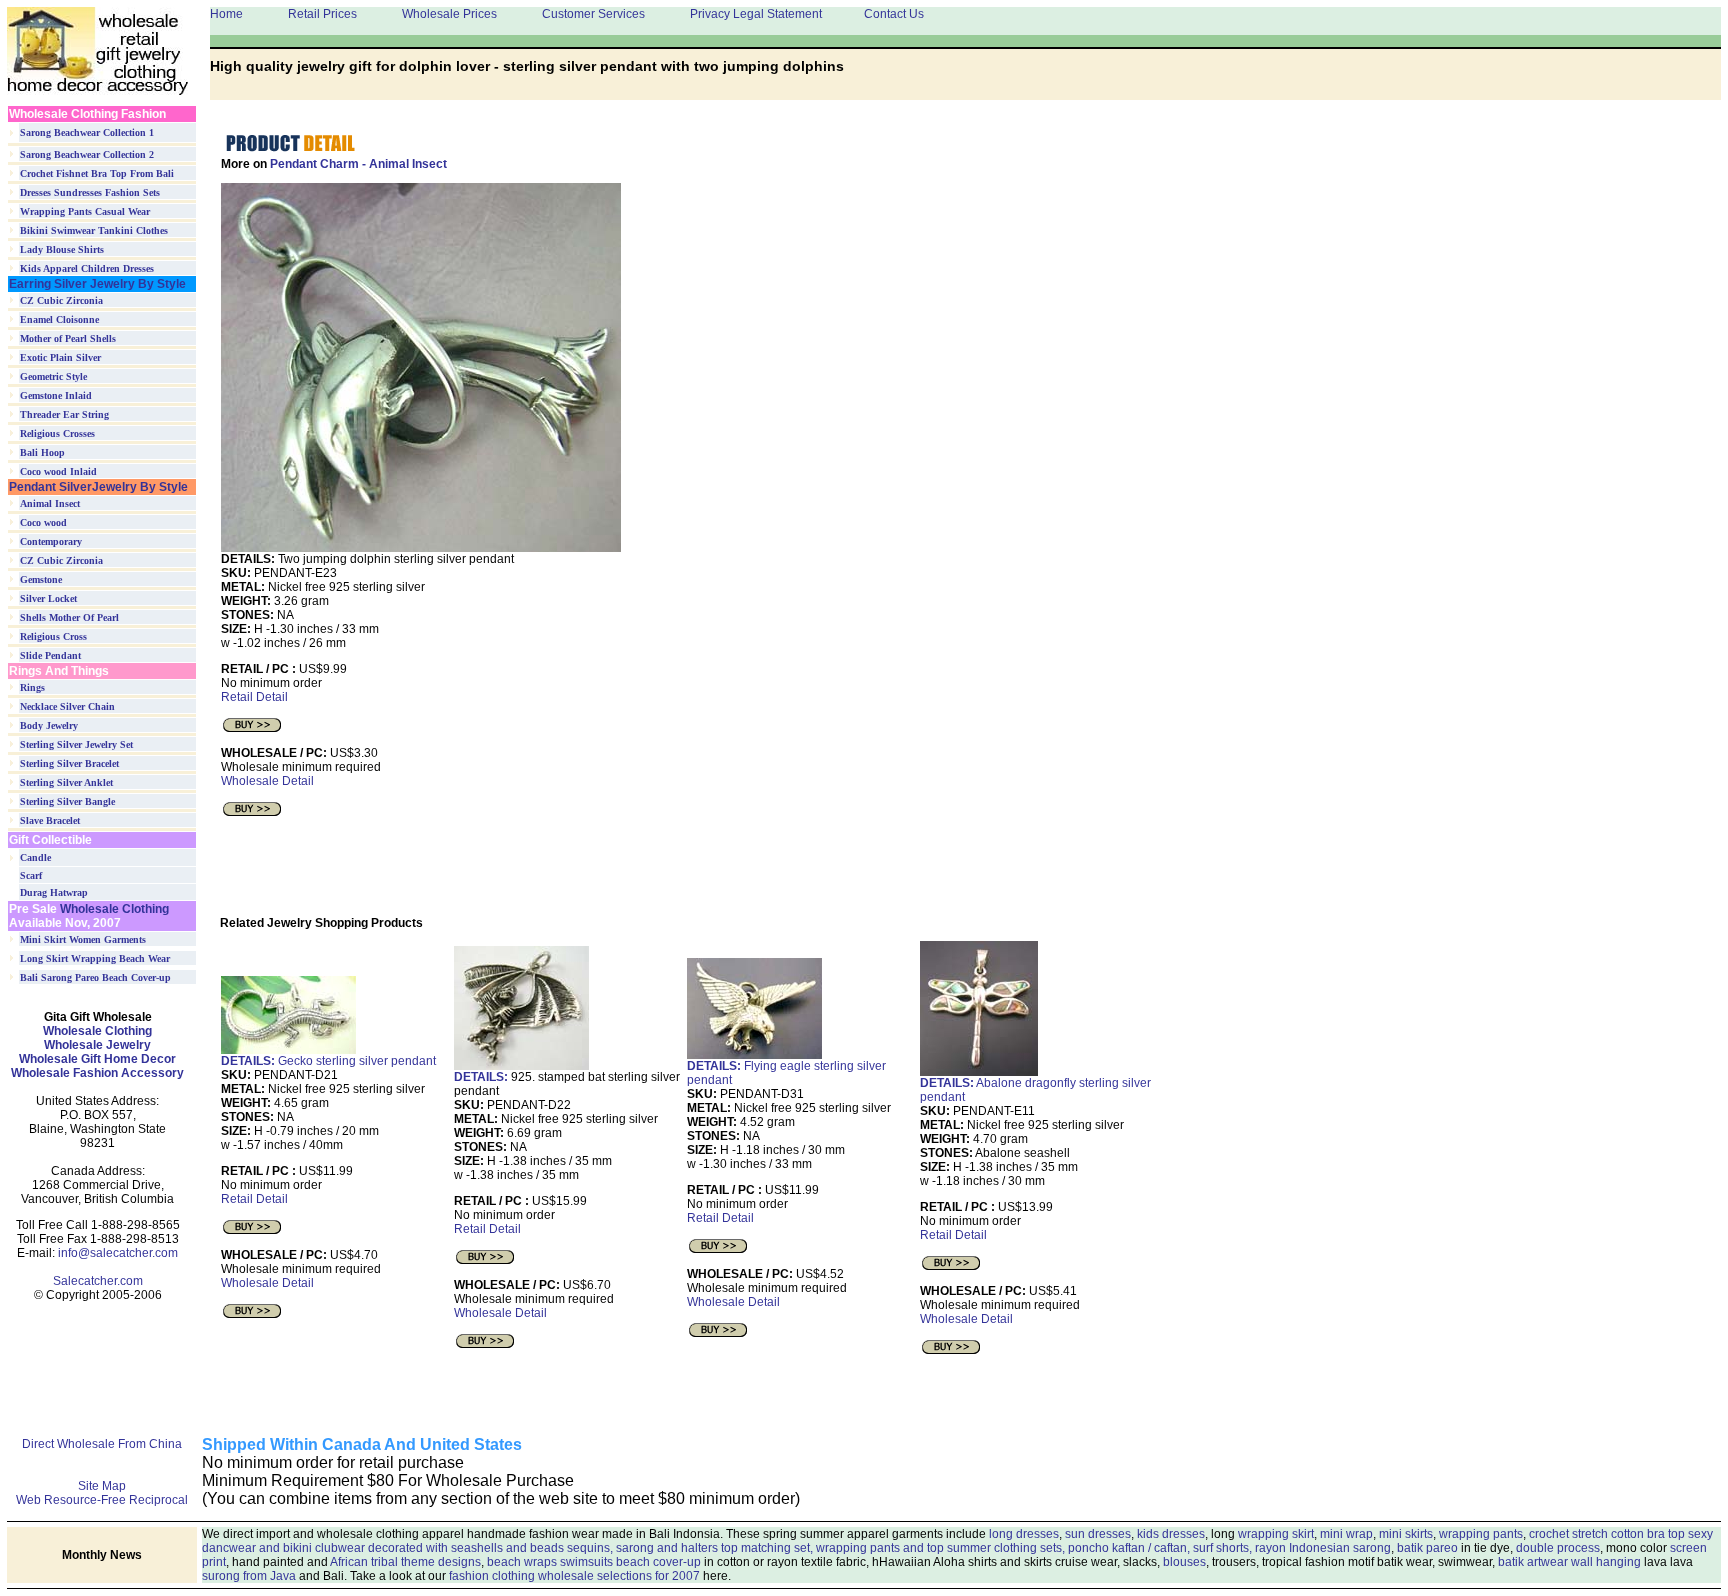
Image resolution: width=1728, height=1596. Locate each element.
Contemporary (51, 541)
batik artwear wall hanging (1569, 1562)
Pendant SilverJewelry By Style (98, 487)
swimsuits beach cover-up (630, 1562)
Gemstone (41, 579)
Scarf (31, 875)
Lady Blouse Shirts (62, 249)
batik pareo (1427, 1548)
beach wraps (522, 1562)
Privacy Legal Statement (756, 14)
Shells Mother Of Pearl (69, 617)
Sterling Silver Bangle (67, 801)
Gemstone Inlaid (56, 395)
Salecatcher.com (98, 1281)
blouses (1184, 1562)
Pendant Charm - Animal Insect (358, 164)
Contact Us (894, 14)
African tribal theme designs (405, 1562)
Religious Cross (53, 636)
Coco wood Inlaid (58, 471)
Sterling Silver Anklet (66, 782)
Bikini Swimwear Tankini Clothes (94, 230)
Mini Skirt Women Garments (83, 939)
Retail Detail (254, 697)
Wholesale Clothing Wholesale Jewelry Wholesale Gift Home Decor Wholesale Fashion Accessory (97, 1052)
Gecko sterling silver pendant (328, 1061)
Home (226, 14)
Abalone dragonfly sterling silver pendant (1035, 1090)
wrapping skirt (1276, 1534)
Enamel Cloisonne (59, 319)
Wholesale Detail (267, 781)
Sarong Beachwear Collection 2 (87, 154)
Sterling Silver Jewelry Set (76, 744)
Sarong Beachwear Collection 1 (87, 132)
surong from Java (249, 1576)
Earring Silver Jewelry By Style (97, 284)
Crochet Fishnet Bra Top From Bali (97, 173)
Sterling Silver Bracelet (69, 763)
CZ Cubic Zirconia (61, 300)
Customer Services (593, 14)
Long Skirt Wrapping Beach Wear (95, 958)
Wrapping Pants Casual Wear (85, 211)
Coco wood (43, 522)
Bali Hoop (42, 452)
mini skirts (1406, 1534)
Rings (32, 687)
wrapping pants (1481, 1534)
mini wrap (1346, 1534)
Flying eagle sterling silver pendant (786, 1073)
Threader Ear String (64, 414)
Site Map (102, 1486)
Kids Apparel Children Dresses (87, 268)
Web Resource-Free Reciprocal (102, 1500)
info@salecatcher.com (118, 1253)
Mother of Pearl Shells (68, 338)
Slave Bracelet (50, 820)
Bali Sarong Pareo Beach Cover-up (95, 977)
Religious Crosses (57, 433)
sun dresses (1098, 1534)
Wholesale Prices (449, 14)
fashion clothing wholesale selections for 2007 (574, 1576)
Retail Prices (322, 14)
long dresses (1024, 1534)
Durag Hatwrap (54, 892)
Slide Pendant (50, 655)
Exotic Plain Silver (60, 357)
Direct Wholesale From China (102, 1444)
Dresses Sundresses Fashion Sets (90, 192)
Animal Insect (50, 503)
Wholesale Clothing (113, 909)
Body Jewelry (49, 725)
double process (1558, 1548)
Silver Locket (48, 598)
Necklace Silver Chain (67, 706)
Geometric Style (53, 376)
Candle (35, 857)
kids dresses (1171, 1534)
